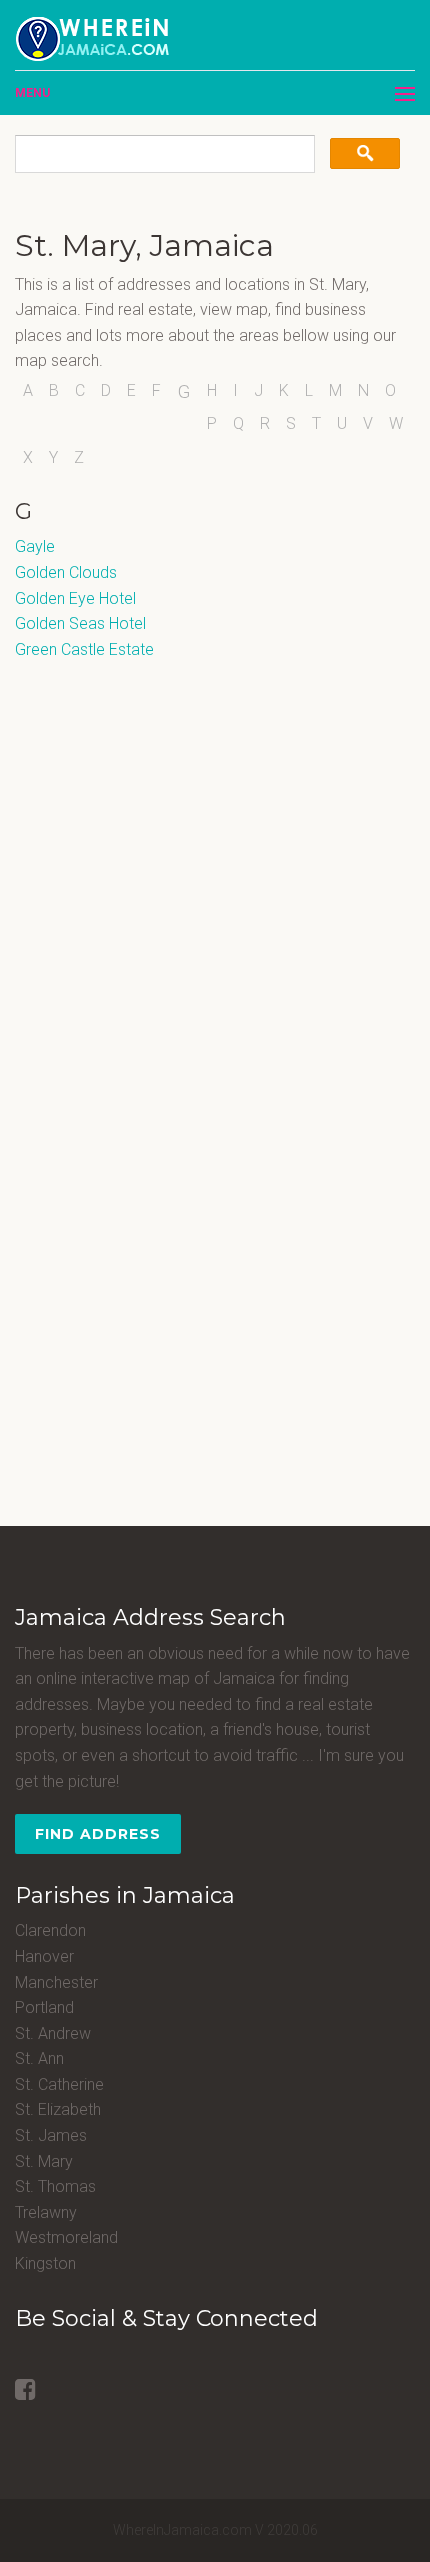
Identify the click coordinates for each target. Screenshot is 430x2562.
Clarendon (50, 1930)
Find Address (98, 1834)
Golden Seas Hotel (80, 623)
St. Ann (39, 2058)
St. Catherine (59, 2084)
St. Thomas (55, 2186)
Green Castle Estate (84, 649)
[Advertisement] (140, 787)
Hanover (44, 1956)
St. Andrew (53, 2033)
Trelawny (46, 2212)
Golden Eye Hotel (75, 598)
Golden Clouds (66, 572)
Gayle (35, 546)
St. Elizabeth (58, 2109)
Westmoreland (66, 2237)
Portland (44, 2007)
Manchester (56, 1982)
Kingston (45, 2263)
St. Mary (44, 2161)
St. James (51, 2135)
